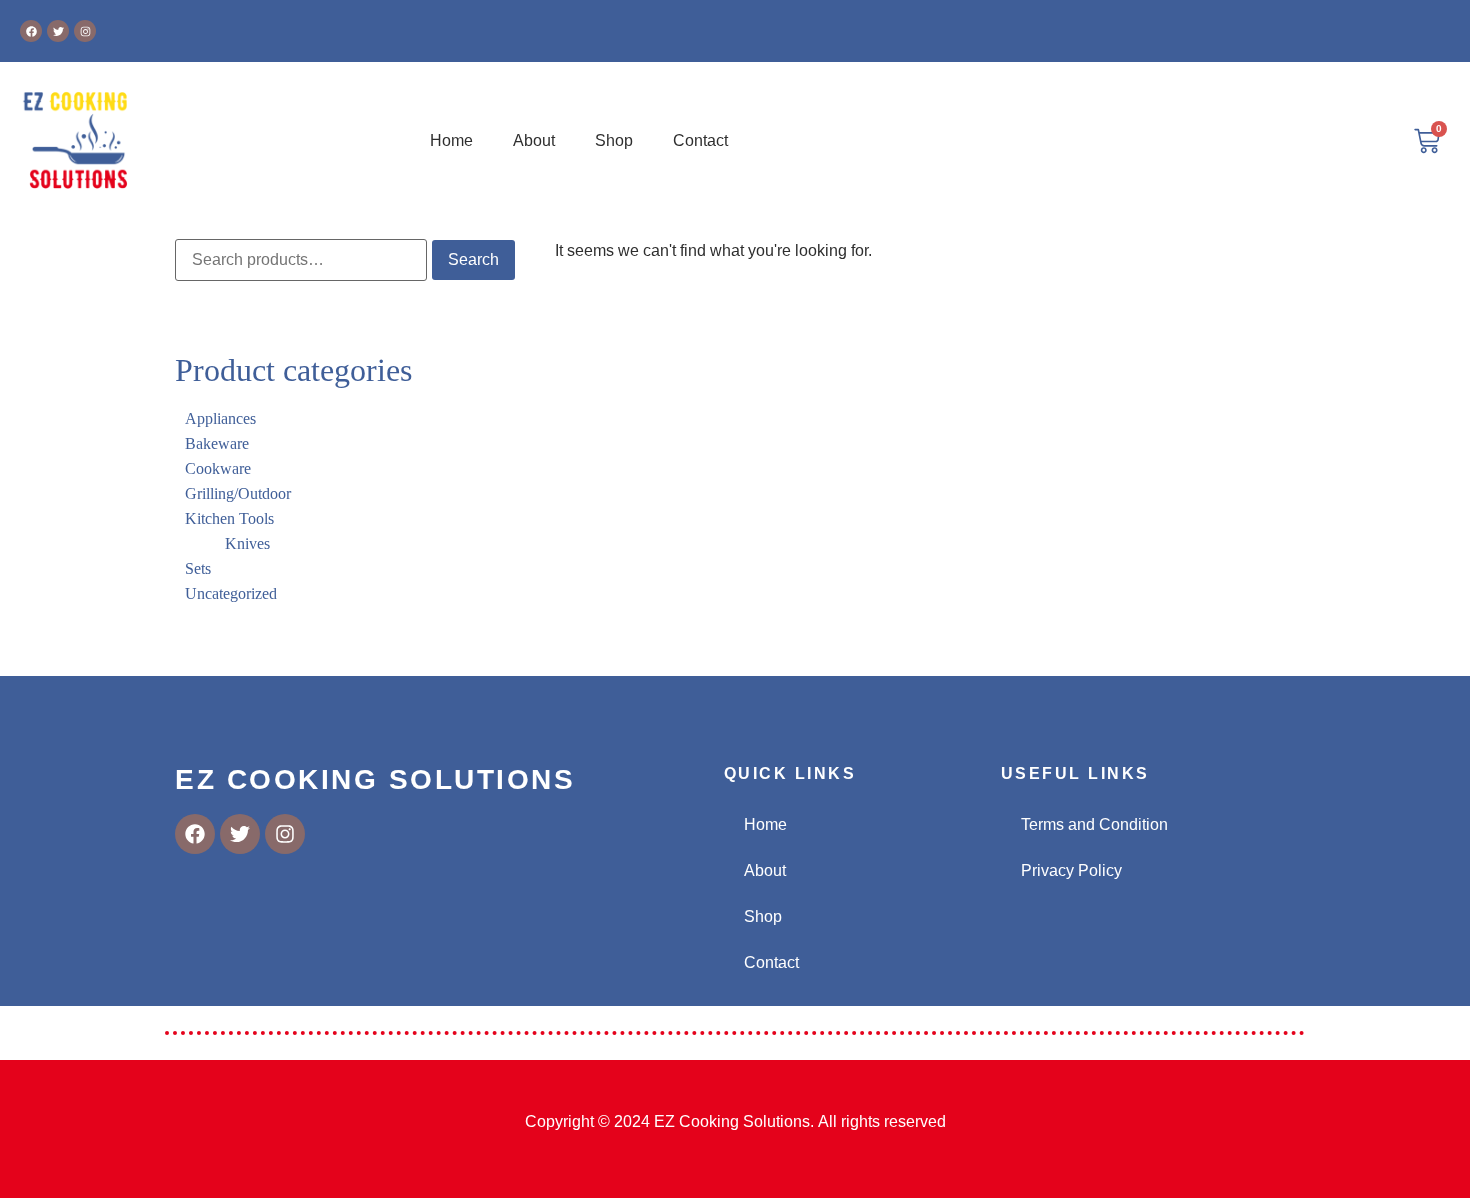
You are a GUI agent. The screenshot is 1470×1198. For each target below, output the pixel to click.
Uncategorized (231, 593)
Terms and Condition (1094, 824)
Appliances (220, 418)
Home (451, 140)
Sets (198, 568)
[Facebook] (31, 31)
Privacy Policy (1071, 870)
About (534, 140)
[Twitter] (58, 31)
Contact (700, 140)
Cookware (218, 468)
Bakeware (217, 443)
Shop (614, 140)
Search (473, 259)
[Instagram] (85, 31)
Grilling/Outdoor (238, 493)
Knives (247, 543)
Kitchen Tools (229, 518)
